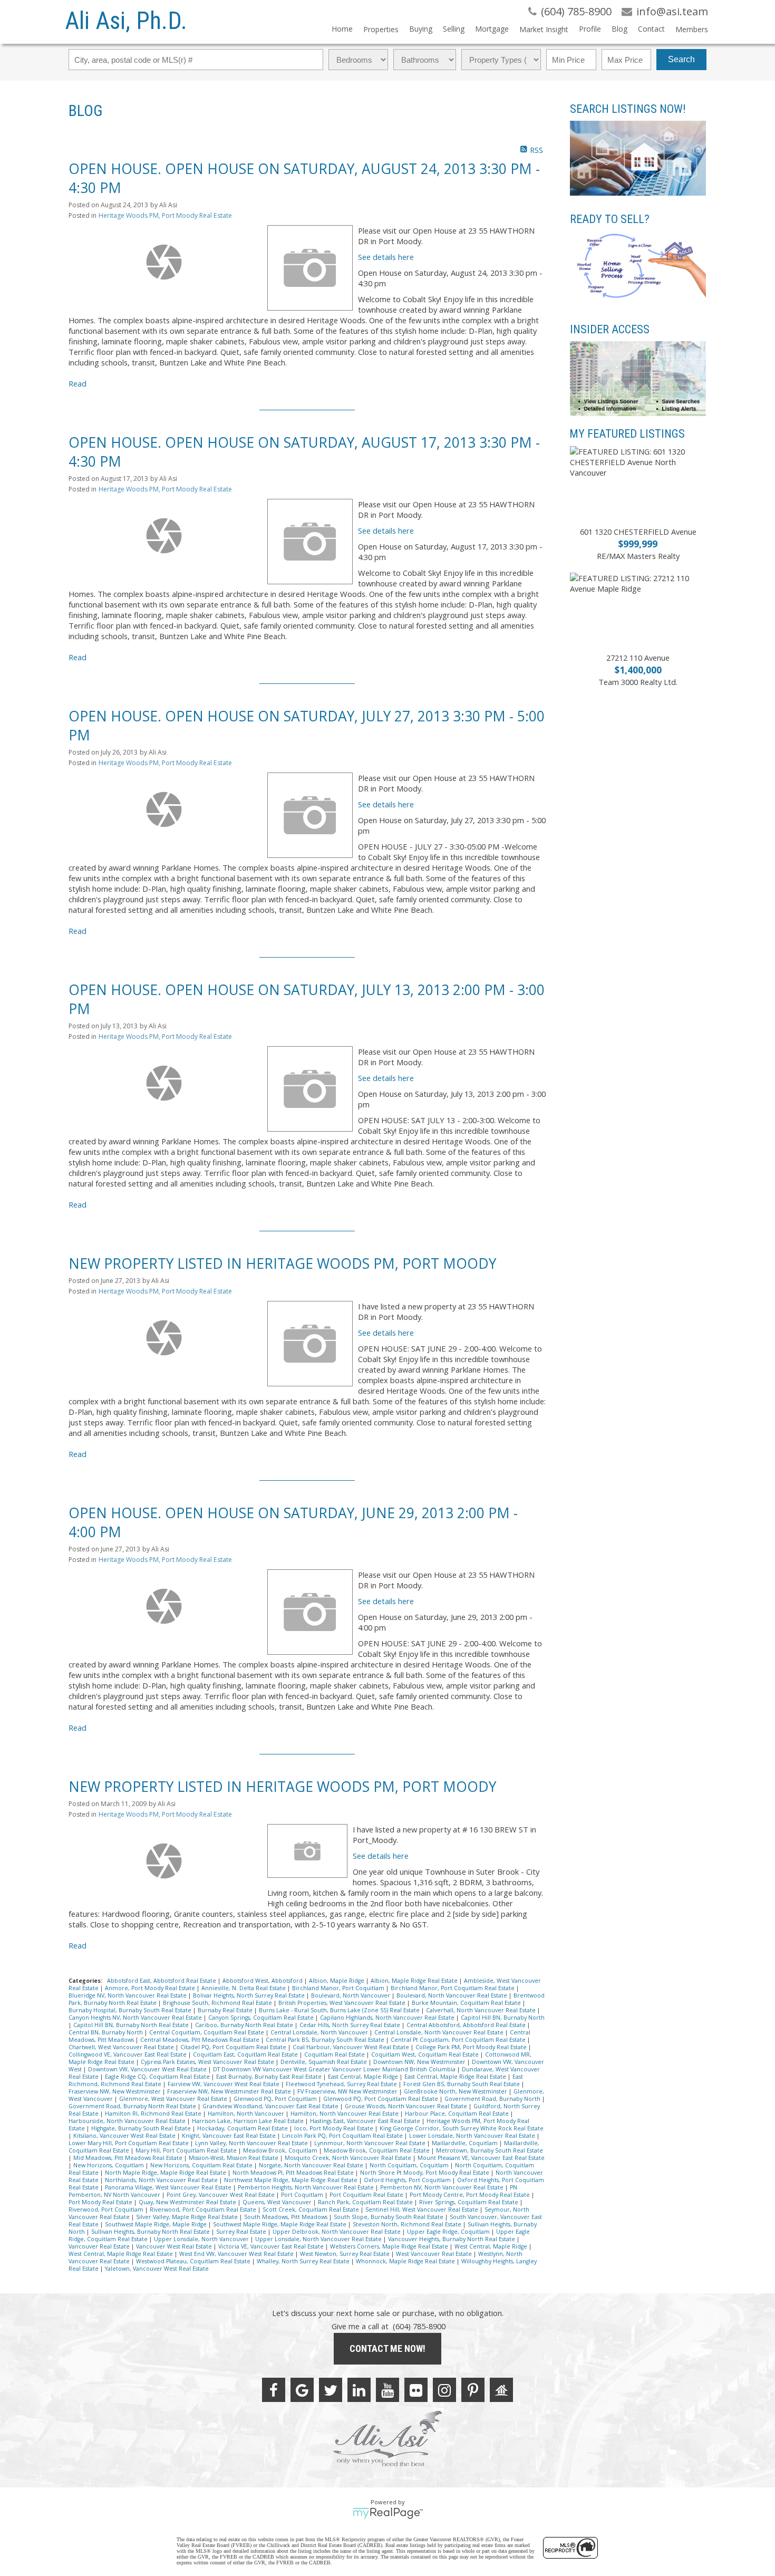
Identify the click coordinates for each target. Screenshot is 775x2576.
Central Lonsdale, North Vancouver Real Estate (440, 2032)
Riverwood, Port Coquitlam (107, 2210)
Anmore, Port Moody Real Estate (151, 1988)
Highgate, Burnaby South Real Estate (142, 2128)
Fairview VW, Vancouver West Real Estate (224, 2084)
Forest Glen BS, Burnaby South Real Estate (462, 2084)
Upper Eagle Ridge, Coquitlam (449, 2232)
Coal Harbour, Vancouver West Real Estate (352, 2047)
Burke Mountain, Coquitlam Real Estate (467, 2003)
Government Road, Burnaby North (493, 2099)
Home (342, 29)
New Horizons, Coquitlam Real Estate (202, 2165)
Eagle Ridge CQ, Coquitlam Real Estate (158, 2077)
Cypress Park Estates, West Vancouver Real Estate (208, 2062)
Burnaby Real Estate (226, 2010)
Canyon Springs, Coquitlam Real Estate (262, 2018)
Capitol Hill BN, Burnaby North (503, 2018)
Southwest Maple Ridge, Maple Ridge (157, 2224)
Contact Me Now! (387, 2348)
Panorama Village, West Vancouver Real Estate (169, 2187)
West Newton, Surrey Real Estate (346, 2254)
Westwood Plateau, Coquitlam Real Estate (194, 2261)
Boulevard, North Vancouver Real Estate (453, 1995)
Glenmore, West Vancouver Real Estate (174, 2099)
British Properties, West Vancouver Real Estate (343, 2003)
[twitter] (331, 2390)
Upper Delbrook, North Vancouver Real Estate (337, 2232)
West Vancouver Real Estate (435, 2254)
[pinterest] (473, 2390)
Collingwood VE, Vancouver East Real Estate (128, 2054)
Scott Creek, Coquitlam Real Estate (312, 2210)
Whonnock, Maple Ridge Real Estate (406, 2261)
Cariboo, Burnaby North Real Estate (245, 2025)
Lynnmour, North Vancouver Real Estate (371, 2143)
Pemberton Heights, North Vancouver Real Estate (307, 2187)
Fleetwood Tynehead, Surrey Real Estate (342, 2084)
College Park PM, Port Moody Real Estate (472, 2047)
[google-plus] (302, 2390)
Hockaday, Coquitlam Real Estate (243, 2128)
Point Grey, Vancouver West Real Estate (221, 2195)
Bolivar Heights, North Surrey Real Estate (250, 1995)
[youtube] (387, 2390)
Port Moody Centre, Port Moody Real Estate (471, 2195)
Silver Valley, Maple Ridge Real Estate (188, 2217)
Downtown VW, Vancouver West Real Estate (148, 2069)
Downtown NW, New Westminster (420, 2062)
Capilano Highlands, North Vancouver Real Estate (388, 2018)
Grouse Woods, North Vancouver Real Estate (407, 2106)
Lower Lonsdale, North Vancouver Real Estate (473, 2136)
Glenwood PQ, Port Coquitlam (276, 2099)
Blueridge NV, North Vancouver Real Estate (128, 1995)
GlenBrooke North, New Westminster (456, 2091)
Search (681, 59)
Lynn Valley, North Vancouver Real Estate (252, 2143)
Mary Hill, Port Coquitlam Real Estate (187, 2150)
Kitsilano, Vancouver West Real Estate (125, 2136)
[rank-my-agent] (501, 2390)
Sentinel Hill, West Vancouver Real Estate (423, 2210)
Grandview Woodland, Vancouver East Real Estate (271, 2106)
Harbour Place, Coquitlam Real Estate (458, 2114)
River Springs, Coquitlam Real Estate (469, 2202)
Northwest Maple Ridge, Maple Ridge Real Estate (292, 2180)
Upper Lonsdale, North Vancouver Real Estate (319, 2239)
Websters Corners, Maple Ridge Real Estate (390, 2246)
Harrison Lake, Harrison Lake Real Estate (249, 2121)
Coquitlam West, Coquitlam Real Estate (426, 2054)
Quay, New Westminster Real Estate (188, 2202)
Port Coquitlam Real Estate (367, 2195)
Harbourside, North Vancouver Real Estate (128, 2121)
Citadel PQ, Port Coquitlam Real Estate (234, 2047)
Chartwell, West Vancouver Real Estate (122, 2047)
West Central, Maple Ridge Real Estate (122, 2254)
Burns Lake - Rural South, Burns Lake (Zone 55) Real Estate (340, 2010)
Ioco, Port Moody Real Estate (335, 2128)
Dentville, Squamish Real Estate (324, 2062)
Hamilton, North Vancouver (247, 2114)
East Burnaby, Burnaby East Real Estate (270, 2077)
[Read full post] (164, 262)
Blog (619, 29)
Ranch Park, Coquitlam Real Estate (366, 2202)
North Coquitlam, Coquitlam (410, 2165)
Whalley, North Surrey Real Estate (304, 2261)
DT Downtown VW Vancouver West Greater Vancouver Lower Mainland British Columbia (335, 2069)
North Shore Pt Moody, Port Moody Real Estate (425, 2173)
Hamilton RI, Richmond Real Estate (154, 2114)
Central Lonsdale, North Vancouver (320, 2032)
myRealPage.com (388, 2513)
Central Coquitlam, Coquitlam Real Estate (207, 2032)
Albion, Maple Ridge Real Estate (415, 1981)
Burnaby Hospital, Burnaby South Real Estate (131, 2010)
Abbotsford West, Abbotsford (263, 1981)
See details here (386, 257)
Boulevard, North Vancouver (351, 1995)
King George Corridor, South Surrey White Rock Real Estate (462, 2128)
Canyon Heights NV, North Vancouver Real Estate (136, 2018)
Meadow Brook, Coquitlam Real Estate (377, 2150)
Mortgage (492, 29)
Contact (651, 29)
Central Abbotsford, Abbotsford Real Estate (467, 2025)
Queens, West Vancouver (278, 2202)
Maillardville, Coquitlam (466, 2143)
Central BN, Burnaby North (106, 2032)
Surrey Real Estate (242, 2232)
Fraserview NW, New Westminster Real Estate (230, 2091)
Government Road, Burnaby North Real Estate (133, 2106)
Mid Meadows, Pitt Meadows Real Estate (129, 2158)
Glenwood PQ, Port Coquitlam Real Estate (381, 2099)
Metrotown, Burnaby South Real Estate (490, 2150)
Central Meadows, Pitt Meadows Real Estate (201, 2040)
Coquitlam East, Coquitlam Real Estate (246, 2054)
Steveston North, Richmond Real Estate (408, 2224)
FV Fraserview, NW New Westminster (348, 2091)
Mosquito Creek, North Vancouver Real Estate (349, 2158)
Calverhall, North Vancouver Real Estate (482, 2010)
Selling (454, 29)
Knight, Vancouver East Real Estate (230, 2136)
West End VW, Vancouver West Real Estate (237, 2254)
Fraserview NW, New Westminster (115, 2091)
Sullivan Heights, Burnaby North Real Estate (151, 2232)
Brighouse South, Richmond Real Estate (218, 2003)
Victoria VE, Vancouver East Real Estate (272, 2246)
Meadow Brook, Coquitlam (281, 2150)
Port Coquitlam (303, 2195)
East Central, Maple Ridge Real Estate (456, 2077)
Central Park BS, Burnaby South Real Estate (326, 2040)
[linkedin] (359, 2390)
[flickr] (416, 2390)
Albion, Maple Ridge (337, 1981)
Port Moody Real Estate (101, 2202)
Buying (421, 29)
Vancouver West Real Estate (175, 2246)
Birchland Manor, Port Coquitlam (339, 1988)
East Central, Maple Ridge (364, 2077)
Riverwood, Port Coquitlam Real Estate (204, 2210)
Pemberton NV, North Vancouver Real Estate (443, 2187)
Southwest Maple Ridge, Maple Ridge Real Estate (280, 2224)
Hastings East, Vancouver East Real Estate (366, 2121)
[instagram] (444, 2390)
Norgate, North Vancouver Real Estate (312, 2165)
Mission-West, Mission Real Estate (234, 2158)
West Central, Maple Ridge (492, 2246)
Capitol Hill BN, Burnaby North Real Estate (132, 2025)
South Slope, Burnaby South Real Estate (389, 2217)
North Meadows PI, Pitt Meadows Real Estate (294, 2173)
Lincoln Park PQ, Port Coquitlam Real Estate (343, 2136)
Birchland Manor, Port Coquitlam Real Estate (453, 1988)
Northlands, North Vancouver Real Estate (162, 2180)
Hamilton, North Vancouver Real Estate (345, 2114)
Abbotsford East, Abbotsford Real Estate (162, 1981)
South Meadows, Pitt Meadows (287, 2217)
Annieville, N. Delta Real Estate (244, 1988)
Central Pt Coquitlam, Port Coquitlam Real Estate (459, 2040)
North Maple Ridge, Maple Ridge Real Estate (166, 2173)
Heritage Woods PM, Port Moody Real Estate (165, 215)
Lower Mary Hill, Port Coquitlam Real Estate (129, 2143)
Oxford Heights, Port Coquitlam (408, 2180)
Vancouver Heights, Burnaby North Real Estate (452, 2239)
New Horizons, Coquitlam (109, 2165)
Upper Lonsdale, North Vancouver (202, 2239)
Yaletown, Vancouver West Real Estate (157, 2269)
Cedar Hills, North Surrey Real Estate (351, 2025)
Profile (590, 29)
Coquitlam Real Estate (335, 2054)
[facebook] (274, 2390)
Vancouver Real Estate (100, 2246)
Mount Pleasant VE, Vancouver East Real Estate (481, 2158)
